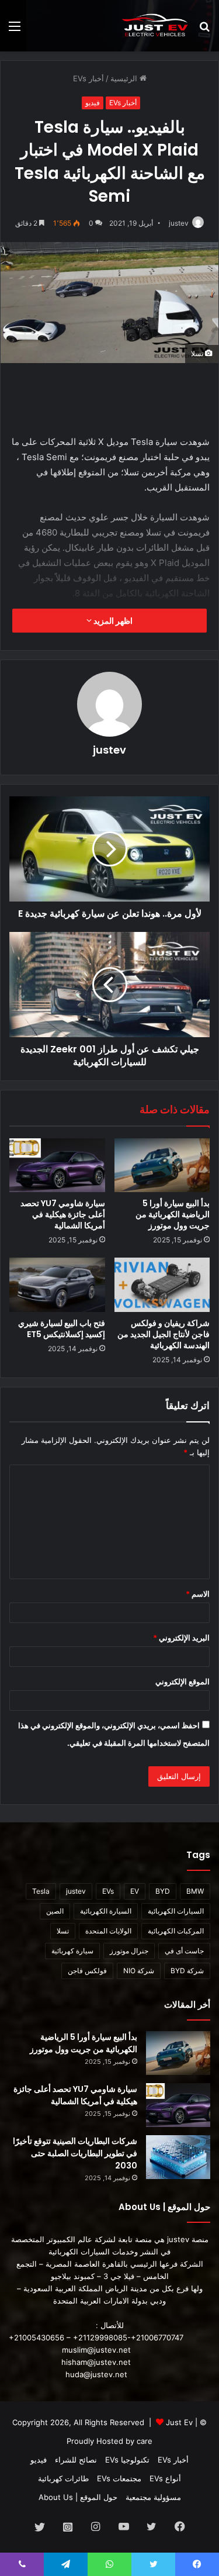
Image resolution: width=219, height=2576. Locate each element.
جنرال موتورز (129, 1951)
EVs (108, 1891)
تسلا (63, 1931)
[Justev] (155, 26)
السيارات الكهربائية (176, 1911)
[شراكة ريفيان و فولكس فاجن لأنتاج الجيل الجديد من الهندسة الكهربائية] (162, 1284)
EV (135, 1891)
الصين (55, 1911)
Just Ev (179, 2422)
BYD (163, 1891)
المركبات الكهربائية (176, 1931)
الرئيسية (125, 78)
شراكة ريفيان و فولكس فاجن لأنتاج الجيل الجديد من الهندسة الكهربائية (164, 1334)
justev (179, 223)
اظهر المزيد (112, 621)
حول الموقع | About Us (78, 2497)
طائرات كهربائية (63, 2478)
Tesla (41, 1891)
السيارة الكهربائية (106, 1911)
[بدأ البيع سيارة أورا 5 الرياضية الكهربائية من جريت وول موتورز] (162, 1165)
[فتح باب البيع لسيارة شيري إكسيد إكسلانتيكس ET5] (57, 1284)
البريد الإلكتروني (181, 1638)
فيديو (93, 103)
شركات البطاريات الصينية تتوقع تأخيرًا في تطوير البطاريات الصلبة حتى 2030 (75, 2153)
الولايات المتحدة (108, 1931)
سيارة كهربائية (72, 1951)
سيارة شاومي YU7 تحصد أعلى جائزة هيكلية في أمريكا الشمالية (63, 1214)
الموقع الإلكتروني (182, 1681)
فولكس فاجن (87, 1971)
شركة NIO (139, 1971)
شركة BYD (187, 1971)
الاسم (198, 1594)
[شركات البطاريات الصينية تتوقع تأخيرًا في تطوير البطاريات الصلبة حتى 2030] (178, 2157)
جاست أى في (184, 1951)
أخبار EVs (88, 78)
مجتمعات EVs (119, 2478)
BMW (195, 1891)
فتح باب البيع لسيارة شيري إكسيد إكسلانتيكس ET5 (62, 1329)
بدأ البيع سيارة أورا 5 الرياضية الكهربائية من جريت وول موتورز (173, 1214)
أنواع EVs (165, 2478)
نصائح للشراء (76, 2460)
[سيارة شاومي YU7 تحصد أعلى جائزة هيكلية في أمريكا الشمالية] (57, 1165)
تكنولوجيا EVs (127, 2460)
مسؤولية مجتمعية (153, 2497)
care (145, 2441)
